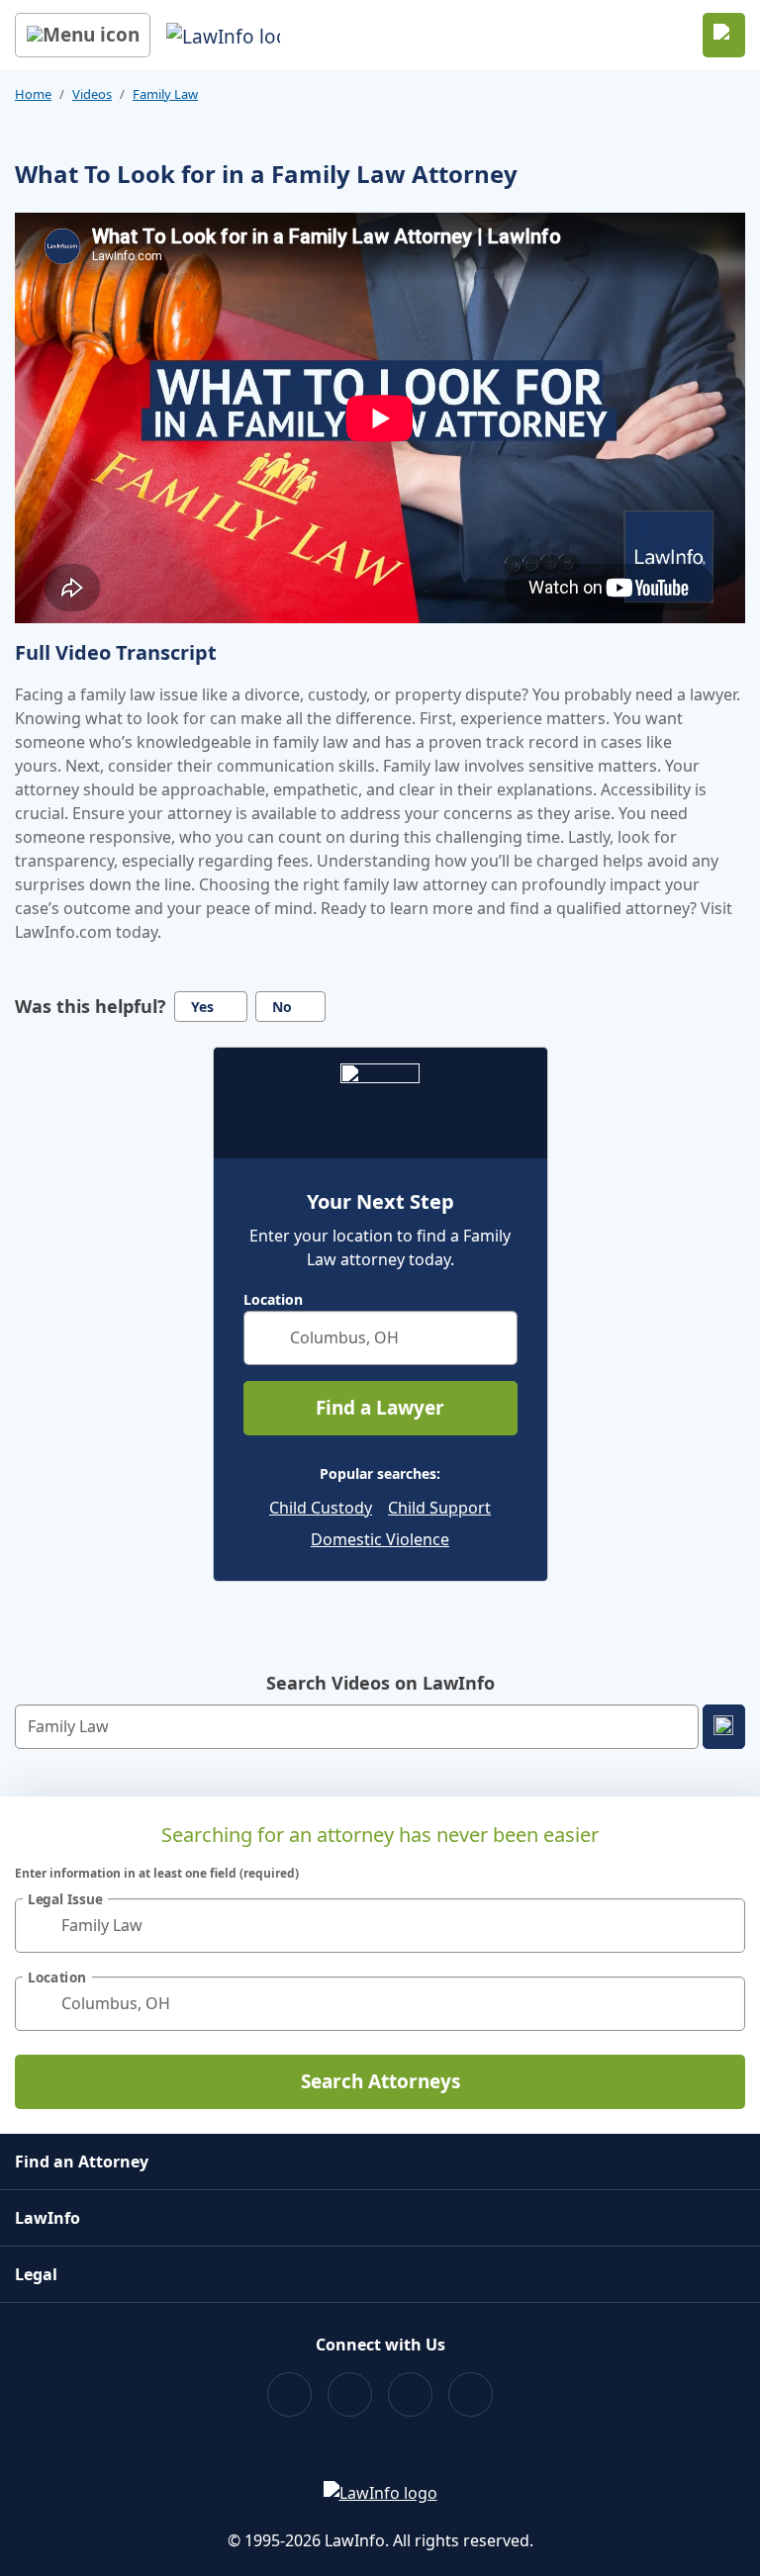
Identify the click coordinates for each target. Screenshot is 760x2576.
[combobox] (380, 1338)
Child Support (439, 1508)
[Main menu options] (83, 35)
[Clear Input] (494, 1337)
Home (33, 94)
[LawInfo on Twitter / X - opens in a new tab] (350, 2394)
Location (273, 1300)
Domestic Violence (380, 1539)
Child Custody (321, 1508)
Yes (202, 1007)
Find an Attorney (82, 2162)
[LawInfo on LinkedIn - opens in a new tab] (471, 2394)
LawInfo (47, 2218)
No (282, 1007)
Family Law (165, 94)
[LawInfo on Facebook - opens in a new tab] (289, 2394)
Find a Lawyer (380, 1408)
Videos (92, 94)
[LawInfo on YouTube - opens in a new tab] (410, 2394)
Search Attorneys (380, 2081)
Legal (36, 2274)
